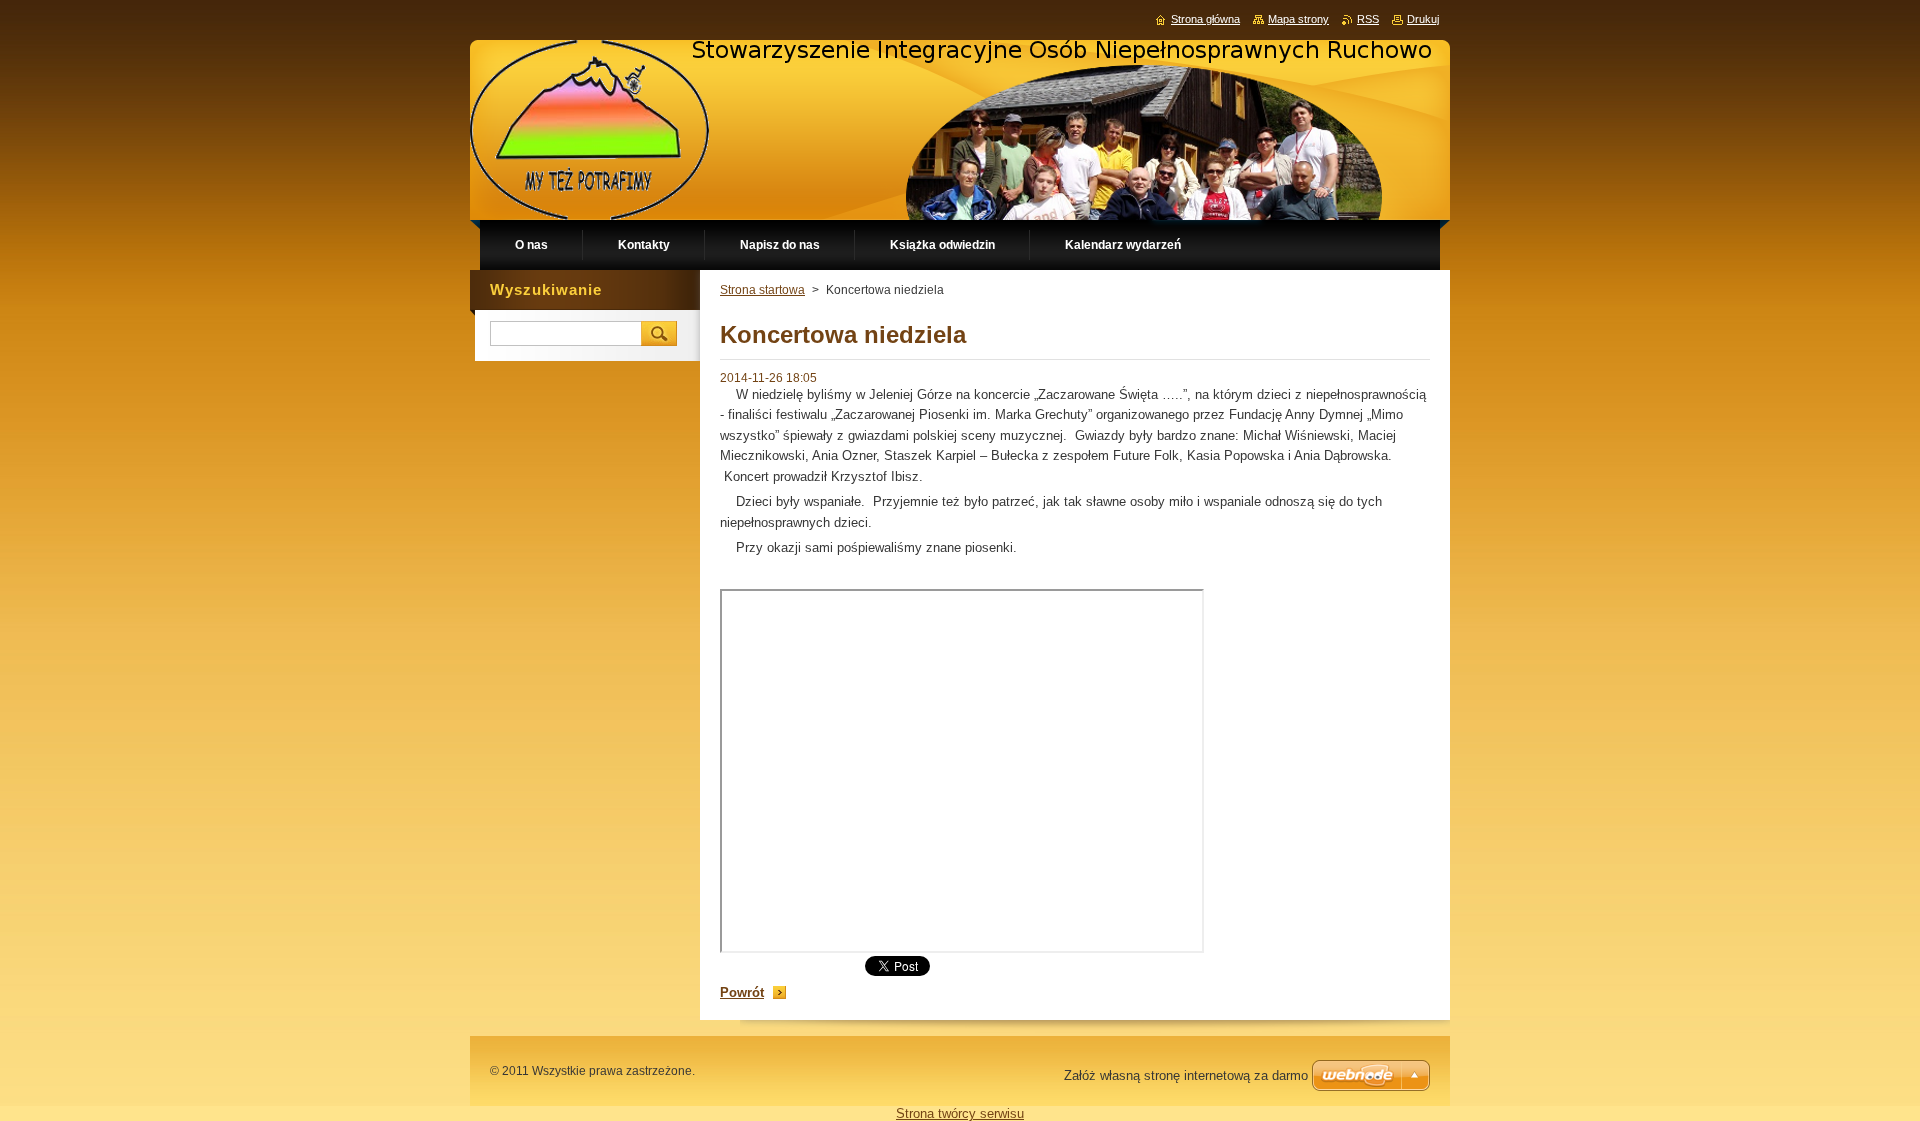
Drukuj (1423, 19)
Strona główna (1205, 19)
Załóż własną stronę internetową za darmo (1186, 1075)
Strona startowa (762, 290)
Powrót (742, 992)
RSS (1368, 19)
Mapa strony (1298, 19)
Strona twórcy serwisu (960, 1113)
